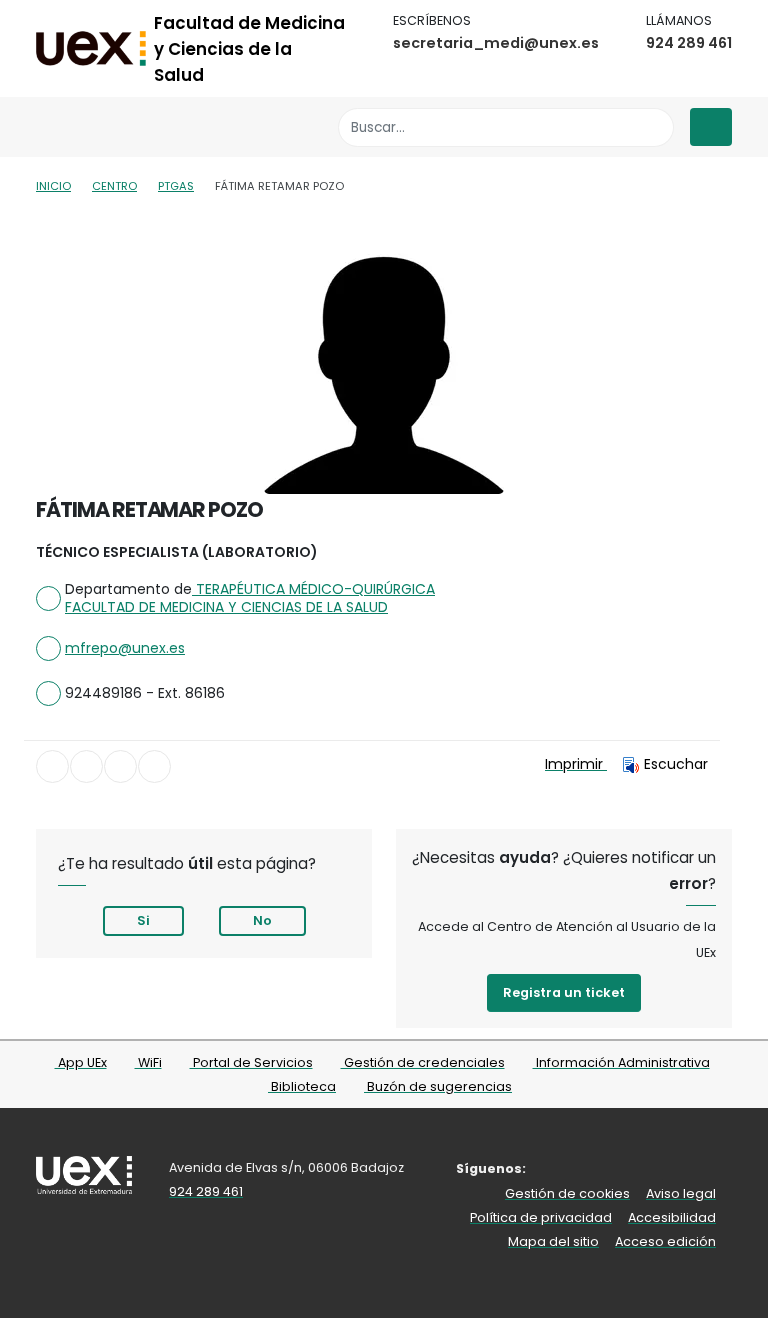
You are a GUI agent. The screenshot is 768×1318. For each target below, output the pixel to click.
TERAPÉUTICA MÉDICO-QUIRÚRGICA (313, 589)
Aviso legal (681, 1193)
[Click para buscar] (653, 127)
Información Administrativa (621, 1062)
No (262, 920)
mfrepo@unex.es (125, 648)
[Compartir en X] (86, 766)
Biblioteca (302, 1086)
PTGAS (176, 186)
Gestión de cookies (567, 1193)
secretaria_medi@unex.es (496, 43)
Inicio (53, 186)
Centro (114, 186)
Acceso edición (665, 1241)
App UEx (81, 1062)
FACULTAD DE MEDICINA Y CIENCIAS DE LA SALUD (226, 607)
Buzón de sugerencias (438, 1086)
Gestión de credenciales (423, 1062)
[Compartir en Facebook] (52, 766)
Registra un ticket (564, 992)
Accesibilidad (672, 1217)
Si (143, 920)
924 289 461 (689, 43)
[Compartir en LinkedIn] (120, 766)
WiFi (148, 1062)
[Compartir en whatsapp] (154, 766)
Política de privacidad (541, 1217)
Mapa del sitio (553, 1241)
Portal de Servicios (251, 1062)
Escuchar (676, 764)
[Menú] (711, 127)
